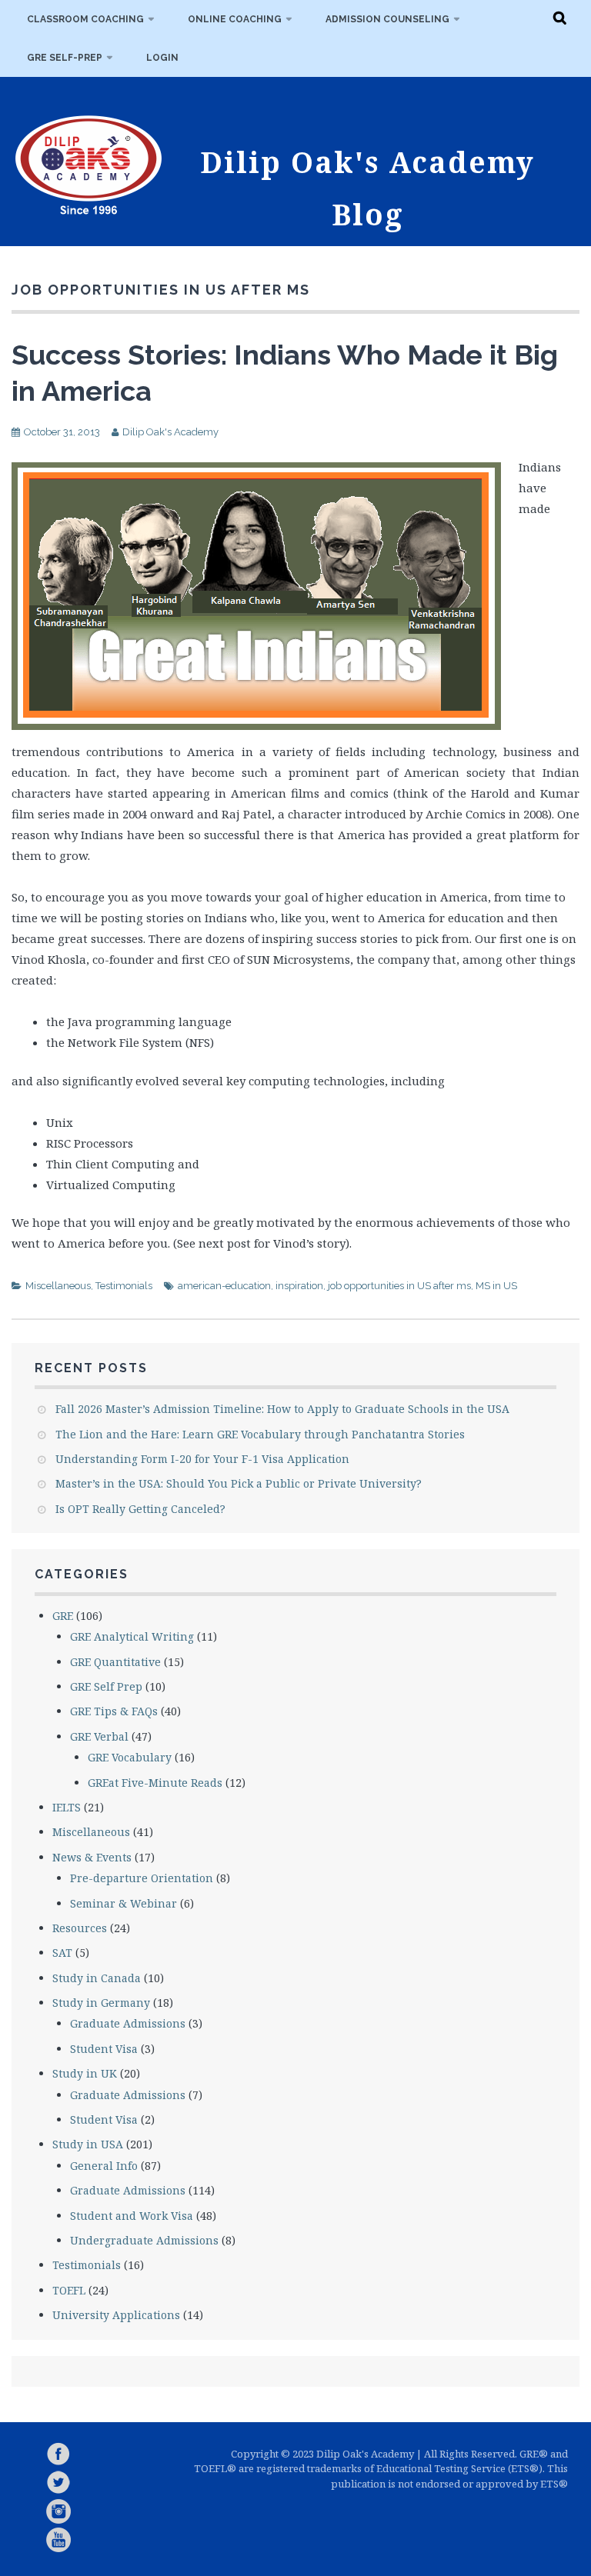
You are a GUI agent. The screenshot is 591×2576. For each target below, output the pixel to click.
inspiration (299, 1286)
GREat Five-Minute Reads (155, 1783)
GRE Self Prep (106, 1686)
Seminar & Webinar (124, 1903)
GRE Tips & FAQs (114, 1711)
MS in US (496, 1286)
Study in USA (88, 2144)
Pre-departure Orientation (142, 1878)
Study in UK (85, 2073)
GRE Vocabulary (130, 1757)
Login (162, 58)
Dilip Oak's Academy (170, 432)
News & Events (92, 1857)
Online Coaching (235, 19)
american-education (224, 1286)
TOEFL (69, 2290)
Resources (80, 1928)
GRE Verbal (99, 1736)
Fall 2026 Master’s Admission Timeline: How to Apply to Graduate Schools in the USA (282, 1409)
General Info (104, 2166)
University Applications (116, 2315)
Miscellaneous (58, 1286)
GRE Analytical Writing (132, 1636)
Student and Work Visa (132, 2216)
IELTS (67, 1807)
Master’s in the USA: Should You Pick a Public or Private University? (239, 1483)
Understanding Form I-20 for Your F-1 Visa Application (202, 1459)
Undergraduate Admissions (144, 2240)
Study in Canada (97, 1978)
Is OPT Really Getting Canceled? (140, 1509)
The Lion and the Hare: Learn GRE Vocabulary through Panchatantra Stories (260, 1434)
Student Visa (104, 2049)
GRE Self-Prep (65, 58)
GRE (63, 1616)
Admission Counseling (387, 19)
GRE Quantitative (115, 1662)
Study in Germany (101, 2003)
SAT (62, 1953)
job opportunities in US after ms (399, 1286)
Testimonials (124, 1286)
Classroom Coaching (85, 19)
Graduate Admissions (128, 2023)
